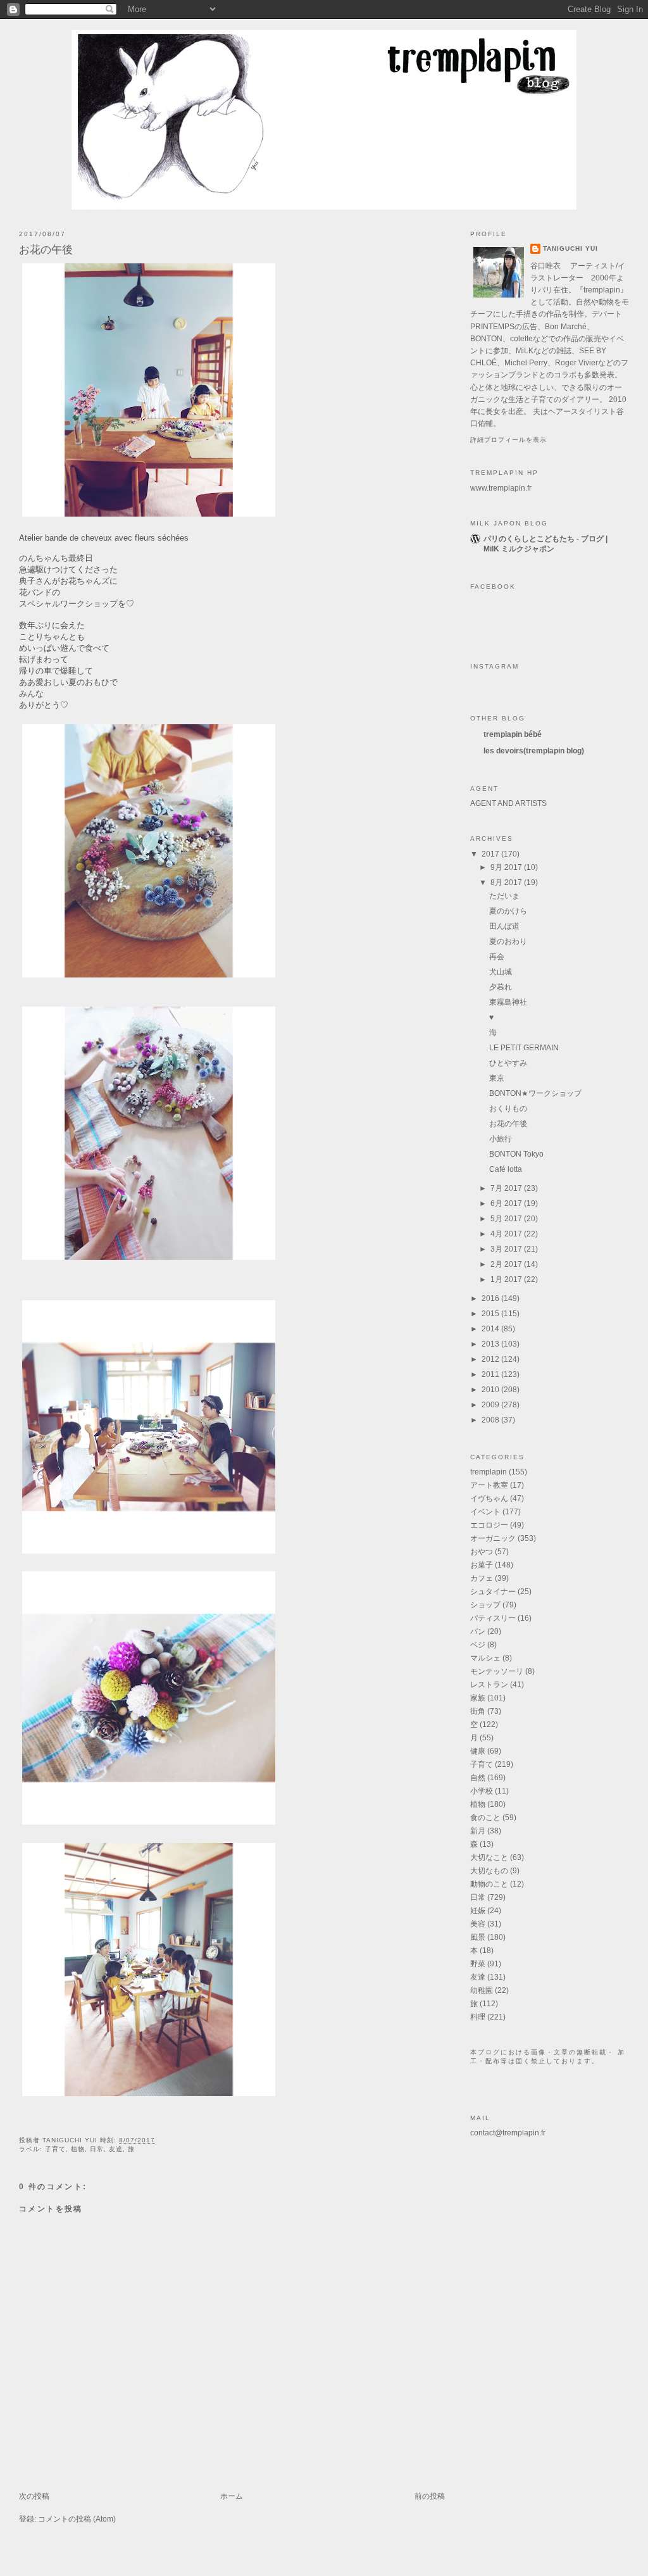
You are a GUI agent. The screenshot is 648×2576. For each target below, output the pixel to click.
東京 (497, 1078)
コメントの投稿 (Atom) (77, 2519)
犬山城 (501, 972)
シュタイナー (493, 1592)
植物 (78, 2149)
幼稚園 (482, 1990)
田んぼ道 (504, 926)
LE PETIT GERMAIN (524, 1048)
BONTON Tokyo (516, 1154)
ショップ (485, 1605)
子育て (55, 2149)
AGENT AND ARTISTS (508, 803)
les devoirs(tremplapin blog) (534, 751)
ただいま (504, 896)
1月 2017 (507, 1279)
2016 (491, 1298)
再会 (497, 957)
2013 (491, 1344)
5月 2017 (507, 1219)
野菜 (478, 1964)
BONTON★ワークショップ (535, 1093)
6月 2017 (507, 1203)
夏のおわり (508, 941)
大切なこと (489, 1857)
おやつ (482, 1552)
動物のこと (489, 1884)
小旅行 (501, 1139)
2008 (491, 1420)
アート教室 (489, 1485)
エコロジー (489, 1525)
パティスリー (493, 1618)
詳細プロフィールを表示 (508, 440)
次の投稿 (34, 2496)
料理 (478, 2017)
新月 (478, 1831)
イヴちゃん (489, 1498)
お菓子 (482, 1565)
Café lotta (506, 1169)
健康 (478, 1751)
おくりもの (508, 1109)
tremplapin (489, 1472)
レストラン (489, 1685)
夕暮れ (501, 987)
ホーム (232, 2496)
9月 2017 (507, 867)
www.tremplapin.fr (501, 488)
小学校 (482, 1791)
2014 (491, 1329)
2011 (491, 1374)
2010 (491, 1390)
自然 (478, 1778)
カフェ (482, 1578)
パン (478, 1631)
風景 (478, 1937)
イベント (485, 1512)
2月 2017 (507, 1264)
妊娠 (478, 1911)
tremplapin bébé (513, 734)
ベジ (478, 1645)
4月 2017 (507, 1234)
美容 (478, 1924)
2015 (491, 1314)
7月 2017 (507, 1188)
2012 (491, 1359)
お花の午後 (46, 250)
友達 (116, 2149)
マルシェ (485, 1658)
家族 (478, 1698)
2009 (491, 1405)
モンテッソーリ (497, 1671)
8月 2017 (507, 883)
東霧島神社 (508, 1002)
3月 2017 (507, 1249)
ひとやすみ (508, 1063)
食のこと (485, 1818)
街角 (478, 1711)
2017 (491, 854)
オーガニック (493, 1538)
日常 (97, 2149)
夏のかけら (508, 911)
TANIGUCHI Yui (570, 248)
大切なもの (489, 1871)
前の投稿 (430, 2496)
